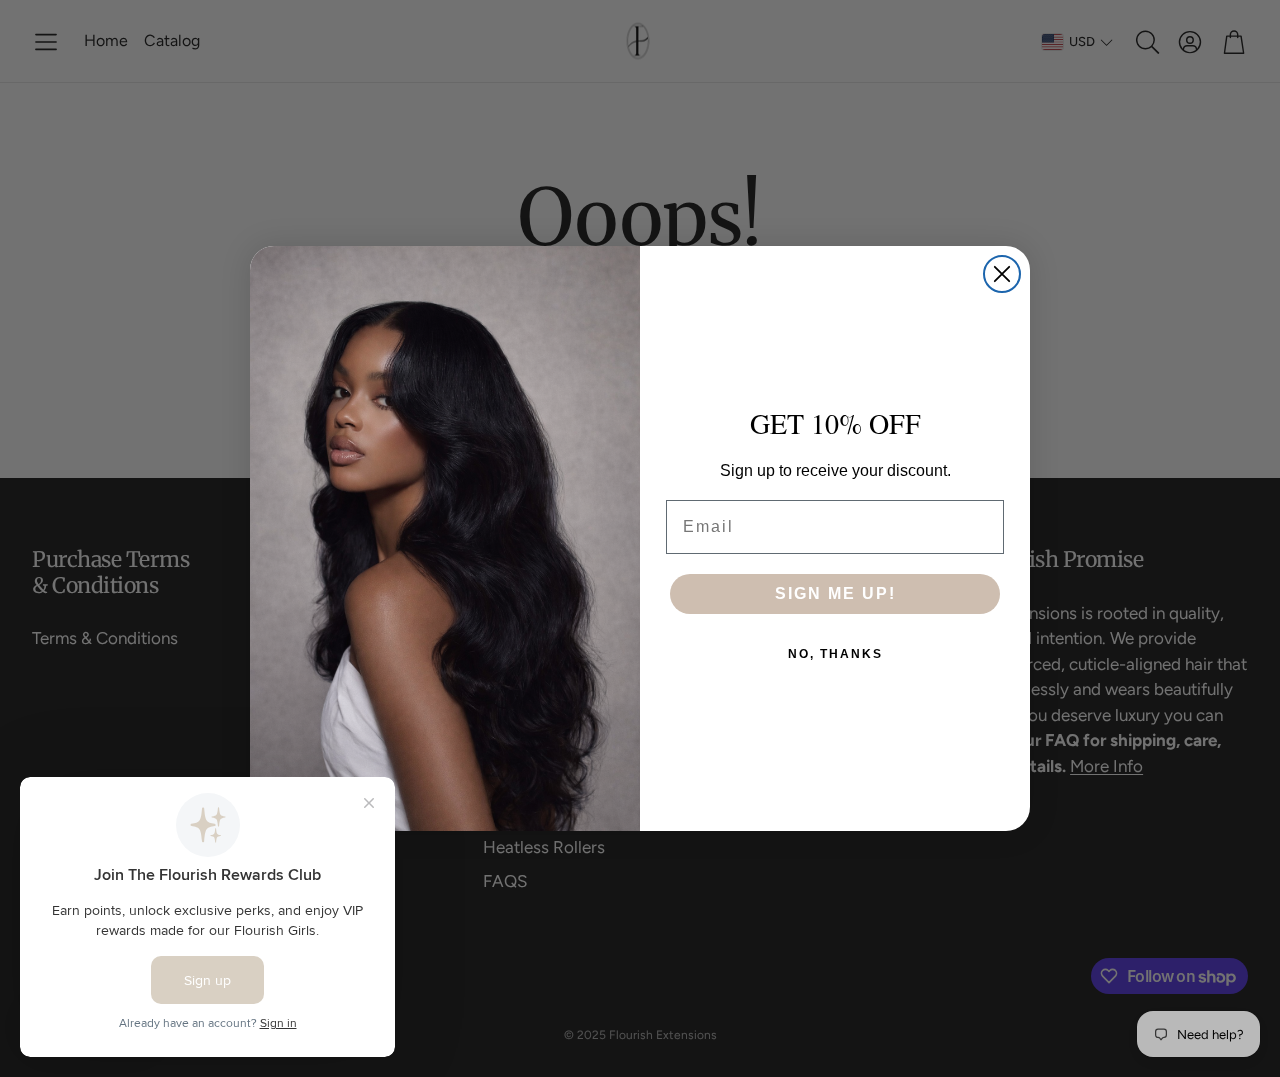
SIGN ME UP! (835, 593)
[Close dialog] (1002, 274)
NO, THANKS (835, 654)
